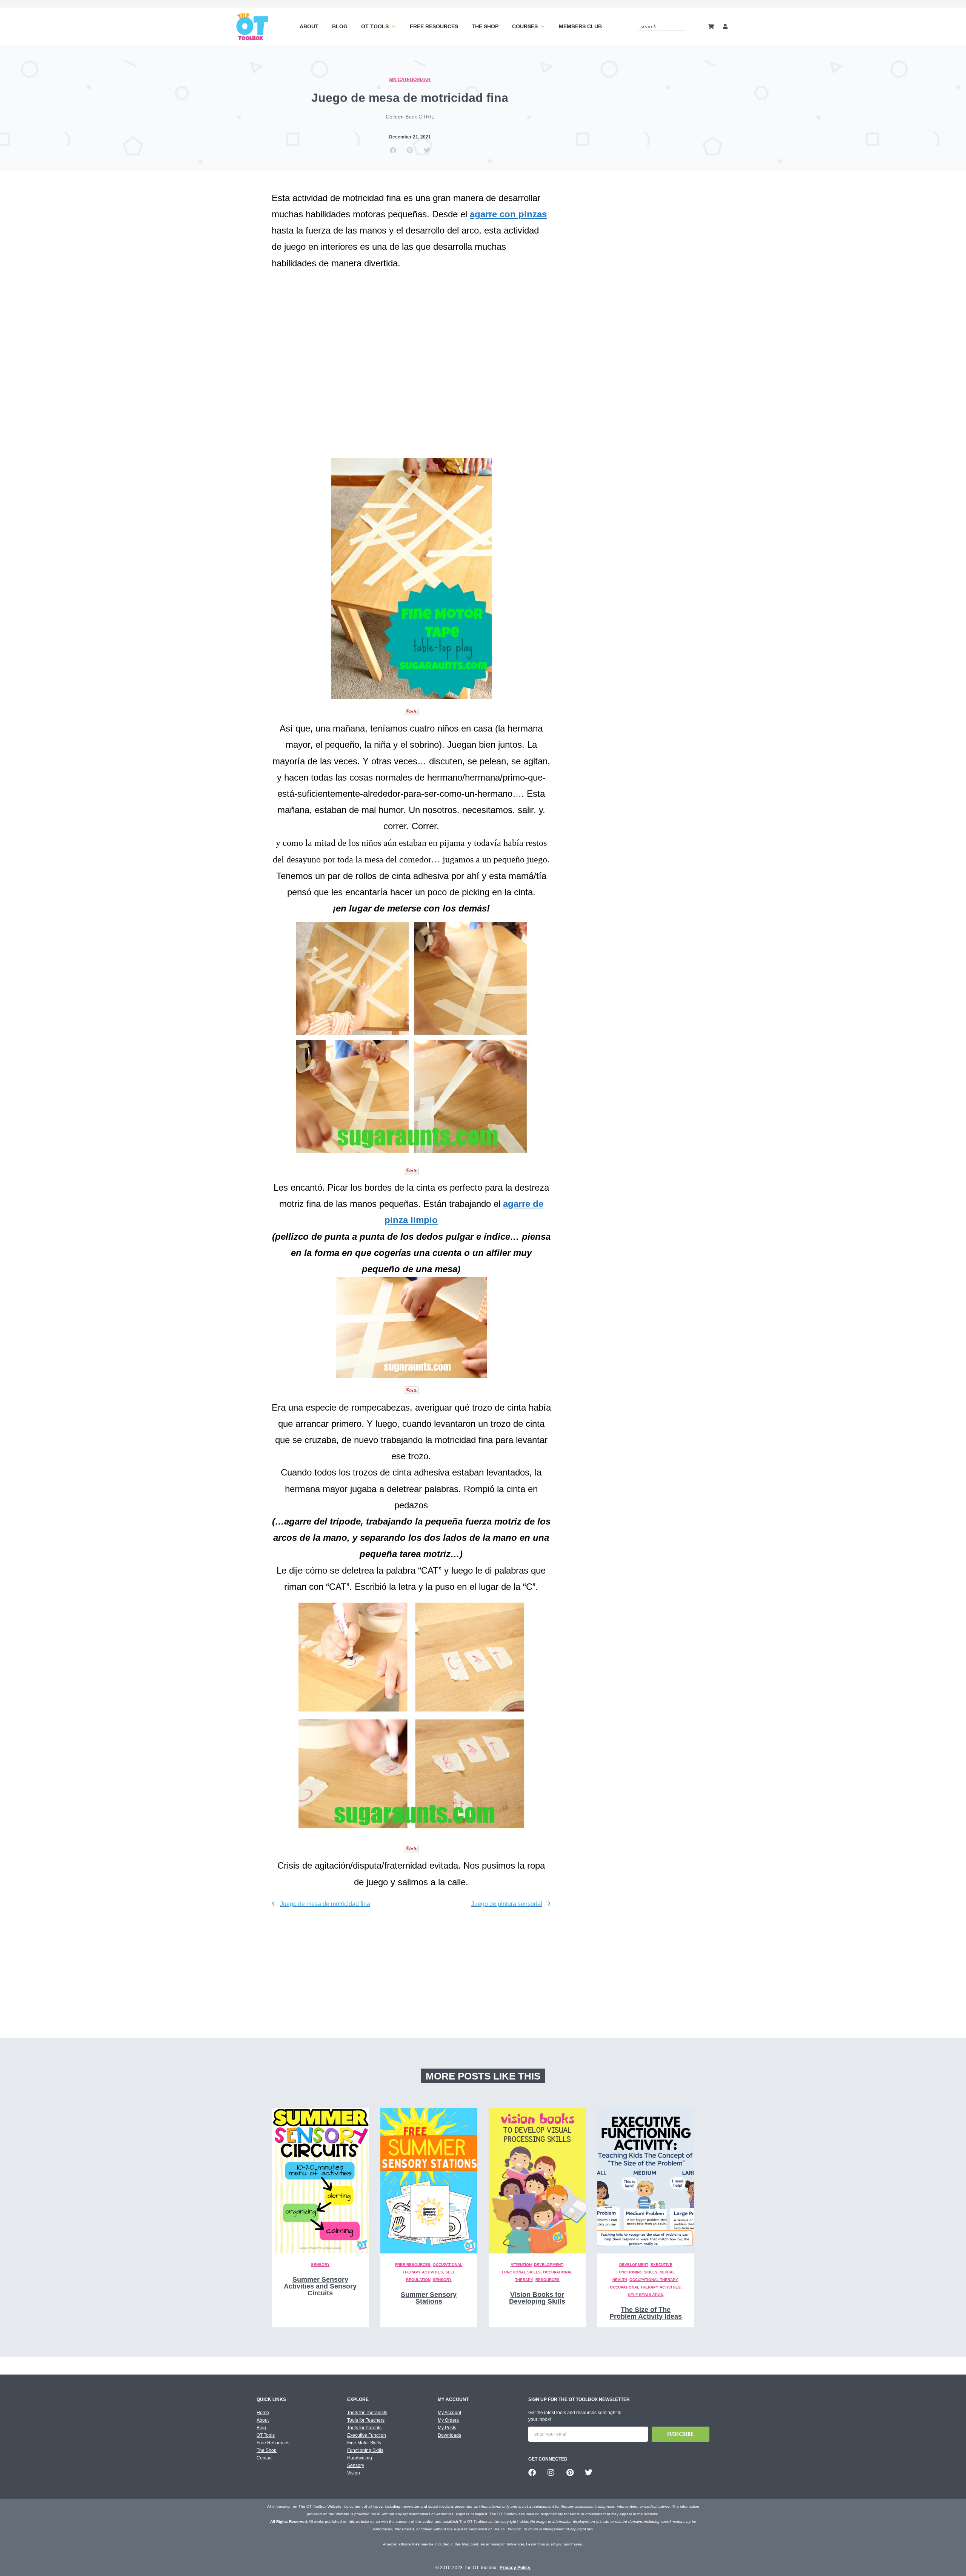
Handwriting (360, 2458)
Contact (265, 2458)
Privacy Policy (515, 2568)
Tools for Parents (364, 2428)
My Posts (447, 2428)
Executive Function (367, 2435)
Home (263, 2413)
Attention (521, 2265)
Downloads (449, 2435)
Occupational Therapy (654, 2280)
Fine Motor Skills (364, 2443)
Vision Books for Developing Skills (537, 2298)
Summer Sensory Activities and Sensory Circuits (320, 2286)
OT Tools (375, 26)
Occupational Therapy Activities (645, 2287)
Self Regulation (646, 2295)
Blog (340, 26)
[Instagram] (551, 2473)
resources (548, 2280)
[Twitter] (589, 2473)
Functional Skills (521, 2272)
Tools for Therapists (367, 2413)
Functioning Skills (365, 2450)
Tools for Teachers (366, 2420)
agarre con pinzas (508, 214)
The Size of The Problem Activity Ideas (646, 2313)
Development (548, 2265)
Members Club (580, 26)
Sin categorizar (410, 80)
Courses (525, 26)
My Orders (448, 2420)
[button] (393, 150)
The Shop (485, 26)
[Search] (682, 26)
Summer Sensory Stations (429, 2298)
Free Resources (434, 26)
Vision (354, 2473)
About (309, 26)
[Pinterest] (570, 2473)
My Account (449, 2413)
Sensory (320, 2265)
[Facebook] (532, 2473)
